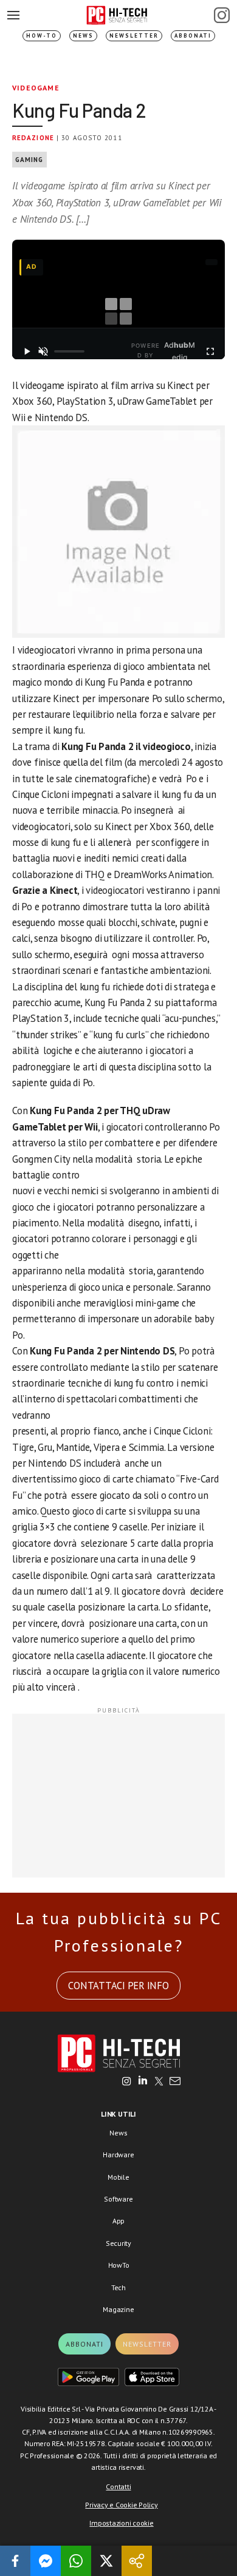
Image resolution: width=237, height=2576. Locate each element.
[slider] (69, 351)
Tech (118, 2287)
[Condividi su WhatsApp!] (76, 2561)
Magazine (118, 2309)
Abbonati (193, 35)
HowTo (119, 2265)
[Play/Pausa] (27, 351)
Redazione (33, 138)
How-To (42, 35)
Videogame (36, 88)
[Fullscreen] (210, 351)
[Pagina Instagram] (222, 15)
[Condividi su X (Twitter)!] (106, 2561)
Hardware (118, 2155)
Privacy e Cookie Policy (121, 2505)
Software (118, 2199)
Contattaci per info (118, 1986)
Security (118, 2243)
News (83, 35)
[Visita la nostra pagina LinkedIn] (143, 2082)
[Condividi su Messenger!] (46, 2561)
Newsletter (134, 35)
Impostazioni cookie (121, 2523)
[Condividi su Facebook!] (15, 2561)
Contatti (118, 2486)
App (118, 2221)
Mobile (118, 2177)
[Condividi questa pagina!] (137, 2561)
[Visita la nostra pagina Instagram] (127, 2082)
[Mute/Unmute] (44, 351)
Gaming (29, 160)
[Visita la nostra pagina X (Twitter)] (159, 2082)
